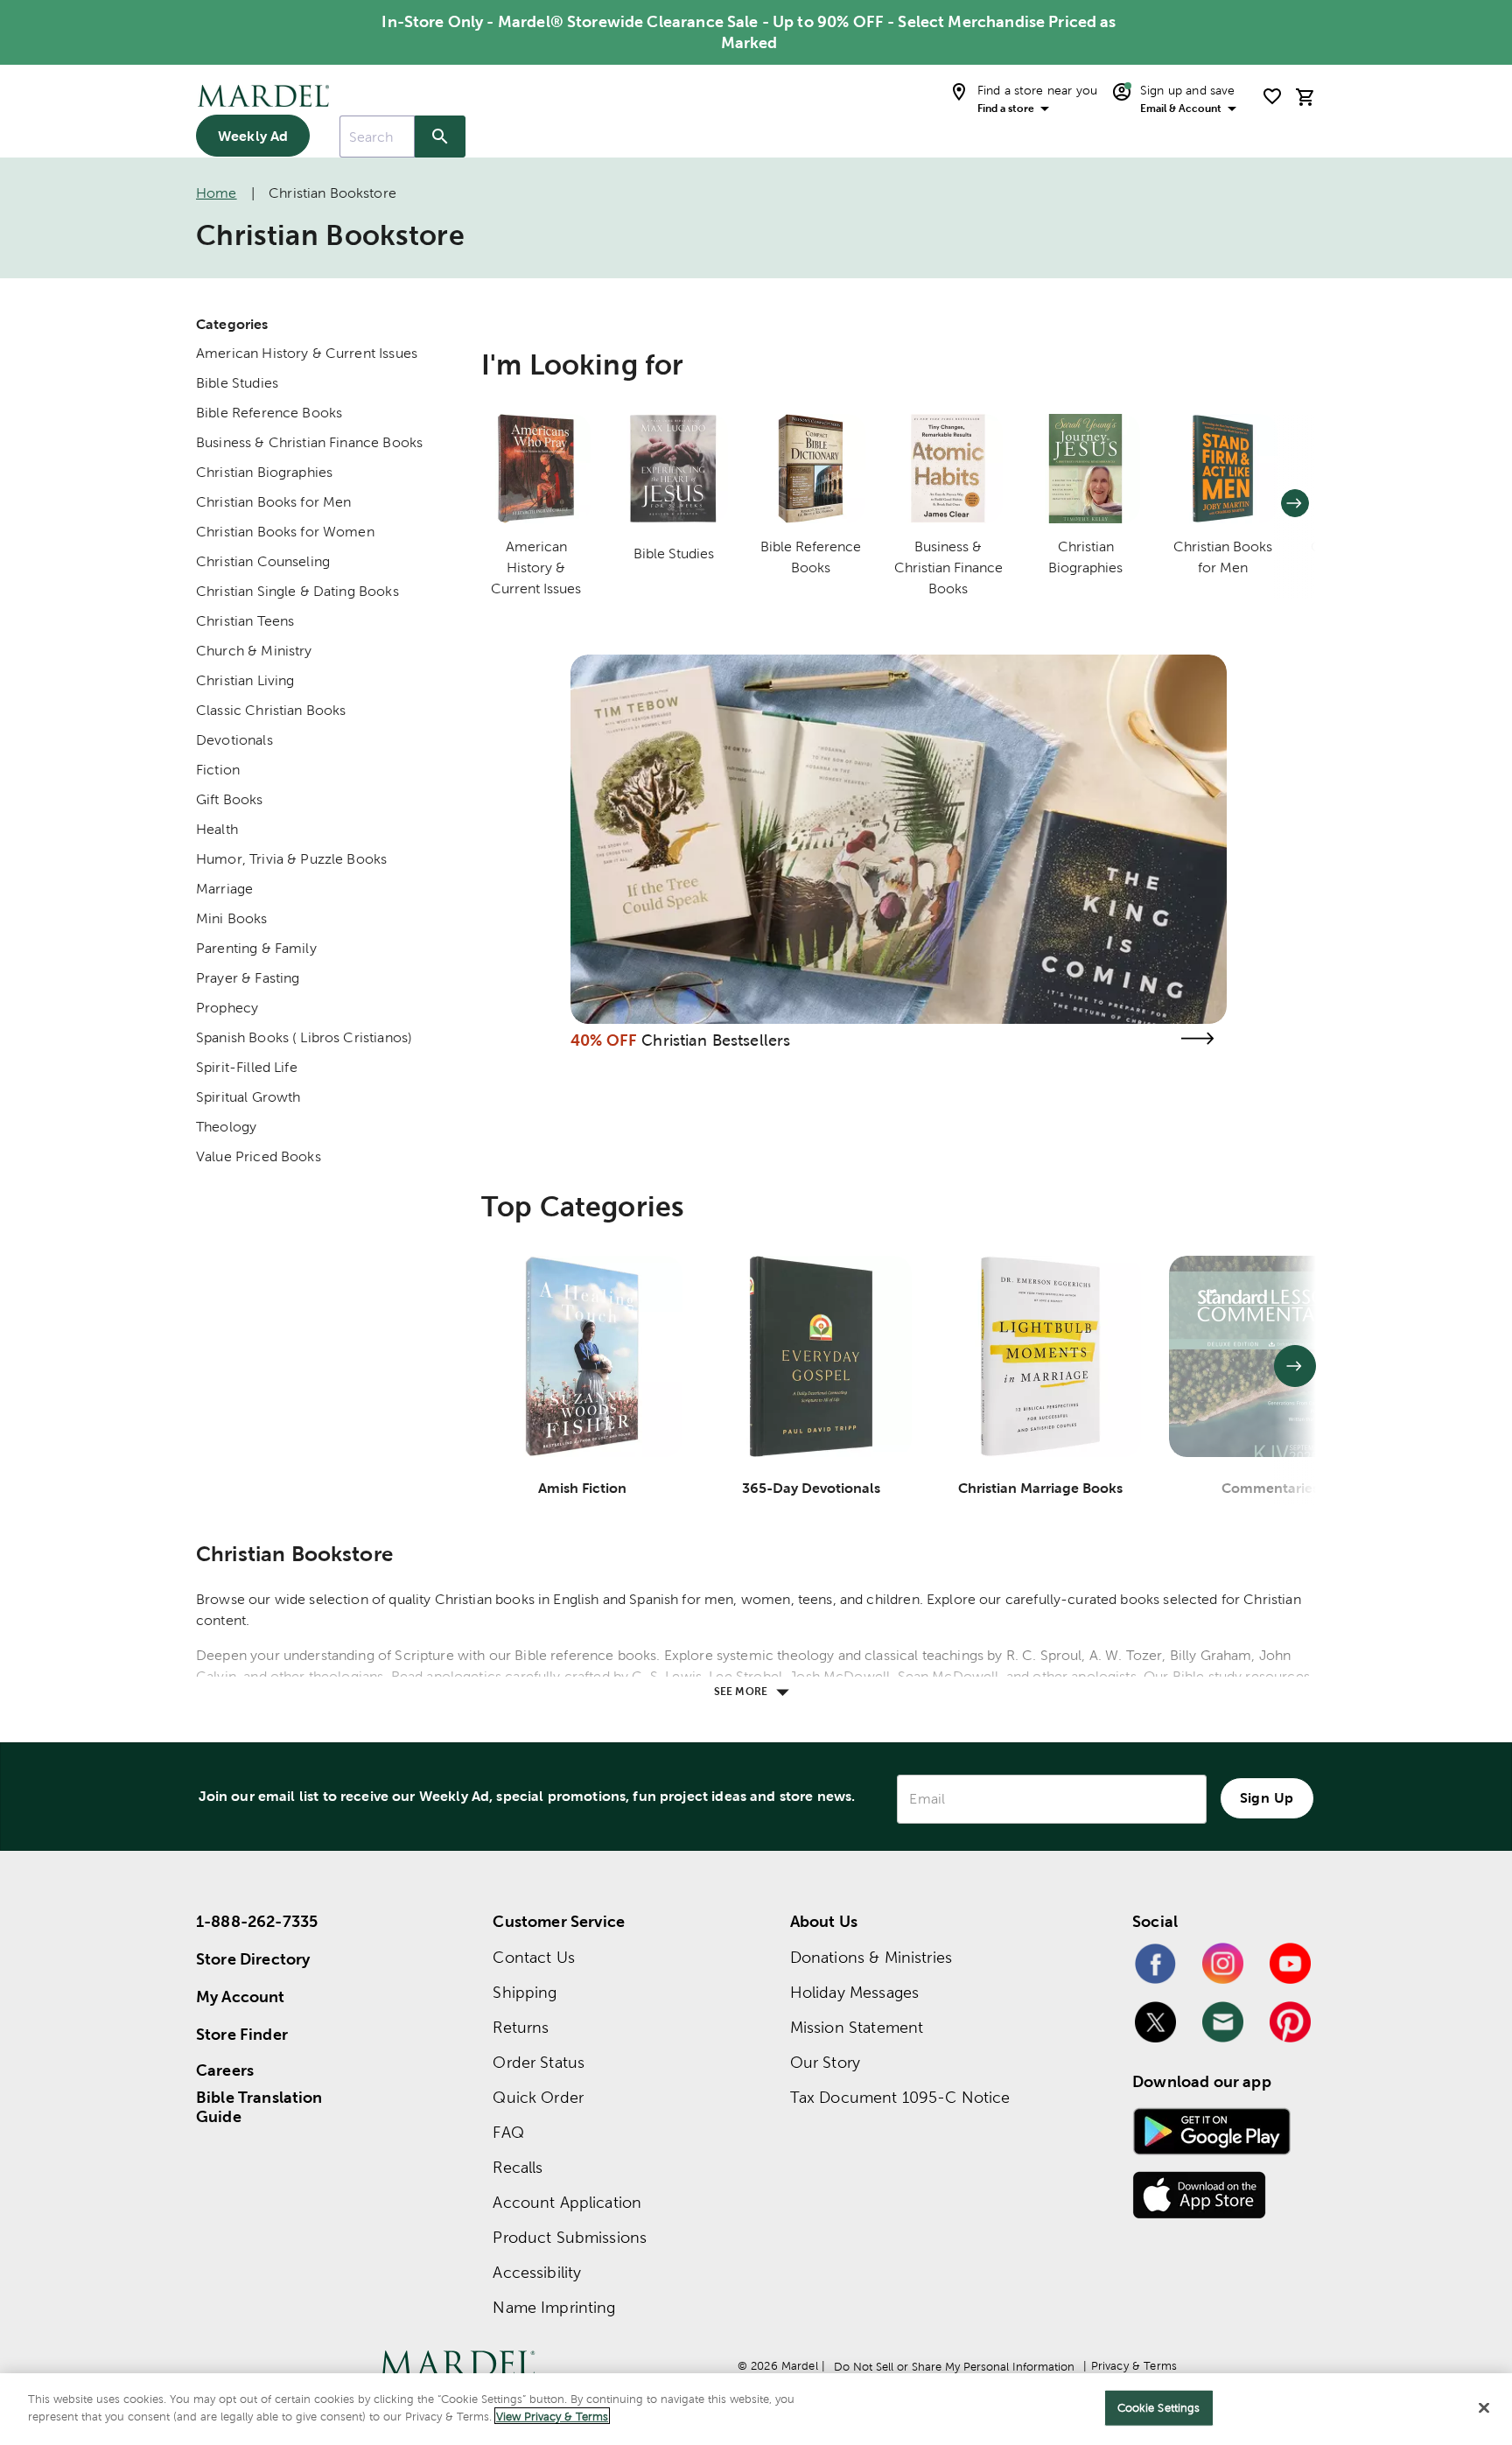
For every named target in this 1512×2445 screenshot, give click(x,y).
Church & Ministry (254, 651)
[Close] (1484, 2407)
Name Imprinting (554, 2307)
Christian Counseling (263, 561)
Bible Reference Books (269, 413)
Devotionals (234, 740)
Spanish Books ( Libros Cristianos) (304, 1037)
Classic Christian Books (271, 710)
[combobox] (377, 137)
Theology (226, 1127)
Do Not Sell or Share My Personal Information (954, 2367)
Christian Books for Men (273, 502)
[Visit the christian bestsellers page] (1197, 1038)
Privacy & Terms (1134, 2366)
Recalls (518, 2167)
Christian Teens (245, 621)
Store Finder (242, 2034)
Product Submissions (570, 2237)
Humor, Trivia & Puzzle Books (291, 859)
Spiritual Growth (248, 1097)
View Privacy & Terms (552, 2416)
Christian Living (245, 680)
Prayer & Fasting (248, 978)
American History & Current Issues (307, 353)
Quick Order (538, 2097)
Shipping (525, 1992)
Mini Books (232, 918)
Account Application (567, 2202)
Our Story (825, 2062)
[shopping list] (1272, 96)
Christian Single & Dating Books (297, 591)
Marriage (224, 889)
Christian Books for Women (285, 532)
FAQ (508, 2132)
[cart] (1305, 97)
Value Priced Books (259, 1156)
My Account (241, 1997)
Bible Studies (237, 383)
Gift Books (230, 799)
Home (217, 193)
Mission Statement (857, 2027)
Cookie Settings (1159, 2408)
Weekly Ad (253, 136)
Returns (521, 2027)
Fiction (218, 770)
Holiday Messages (854, 1992)
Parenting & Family (256, 948)
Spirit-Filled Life (247, 1067)
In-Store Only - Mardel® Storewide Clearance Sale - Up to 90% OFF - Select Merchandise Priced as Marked (749, 32)
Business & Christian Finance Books (309, 442)
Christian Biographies (264, 472)
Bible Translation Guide (259, 2107)
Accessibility (537, 2272)
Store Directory (253, 1959)
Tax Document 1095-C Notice (900, 2097)
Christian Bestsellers (716, 1040)
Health (217, 829)
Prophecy (227, 1008)
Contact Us (534, 1957)
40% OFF (604, 1040)
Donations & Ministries (871, 1957)
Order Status (539, 2062)
